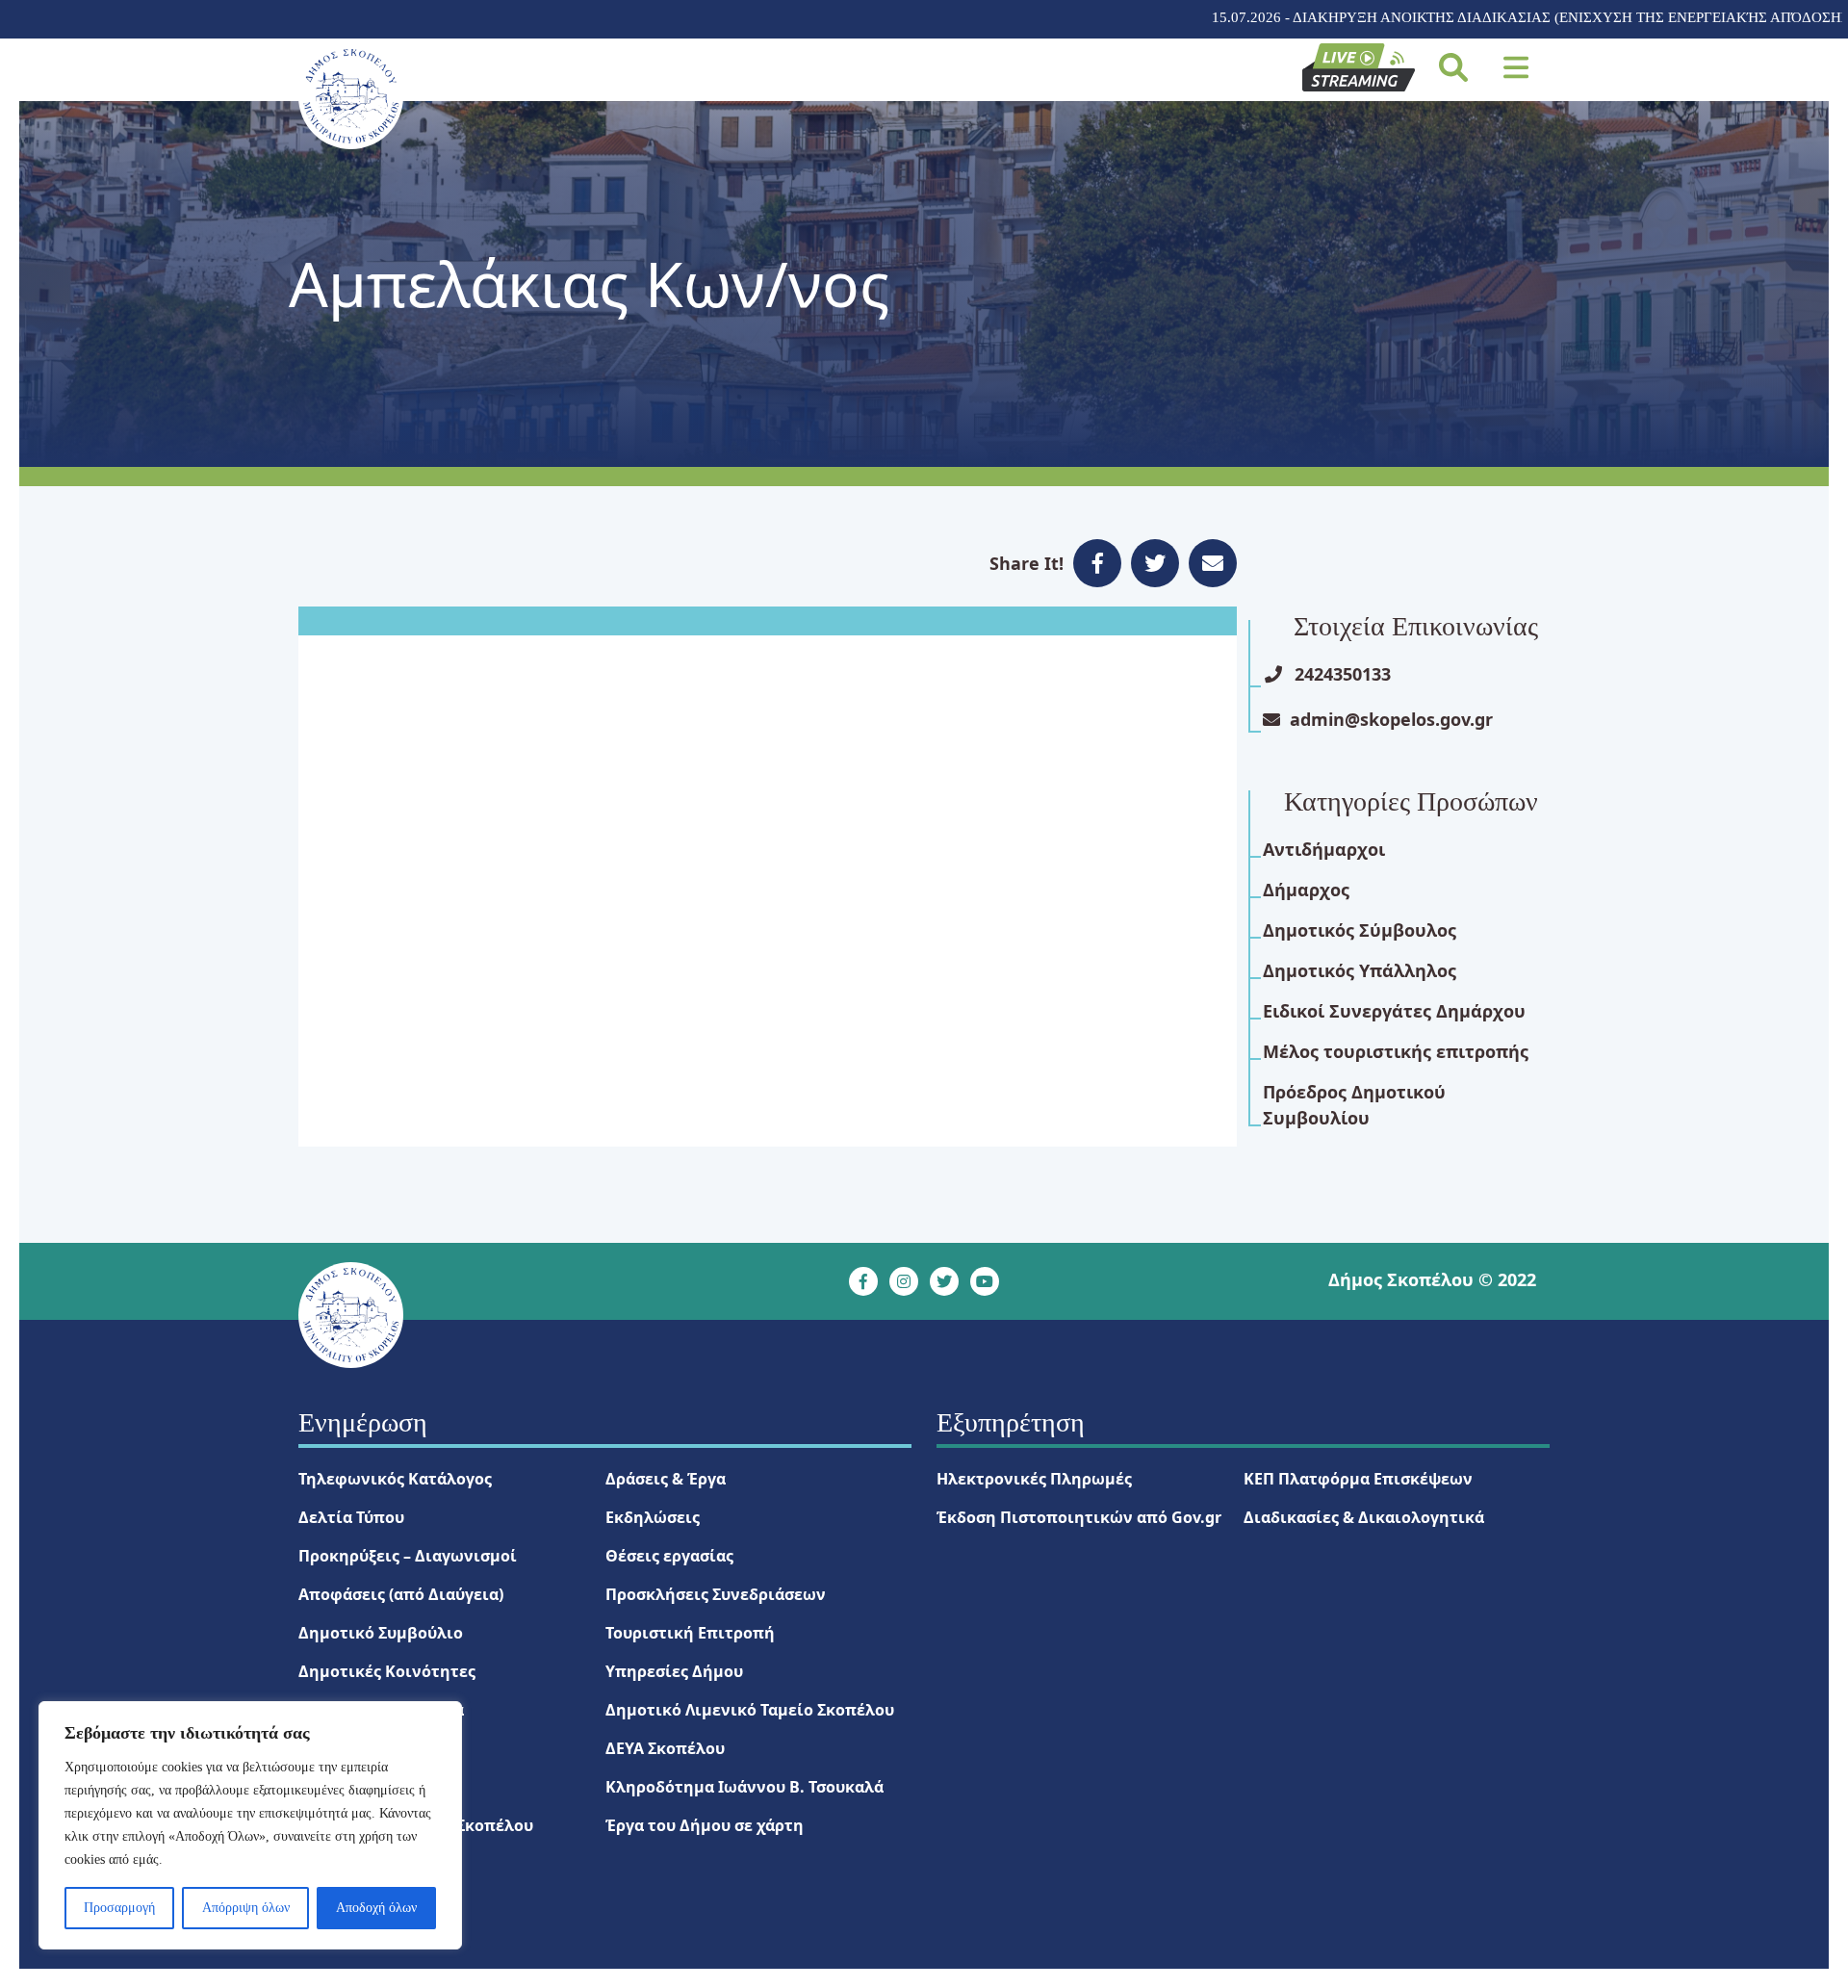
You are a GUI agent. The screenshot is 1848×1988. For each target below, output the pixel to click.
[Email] (1213, 563)
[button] (1516, 67)
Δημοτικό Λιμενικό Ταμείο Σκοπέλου (750, 1710)
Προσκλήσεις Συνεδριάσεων (716, 1594)
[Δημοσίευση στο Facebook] (1097, 563)
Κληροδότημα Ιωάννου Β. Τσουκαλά (744, 1787)
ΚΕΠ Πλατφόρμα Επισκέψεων (1358, 1479)
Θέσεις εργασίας (669, 1556)
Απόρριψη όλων (246, 1908)
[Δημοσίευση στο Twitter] (1155, 563)
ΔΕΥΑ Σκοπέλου (665, 1748)
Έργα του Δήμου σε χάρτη (705, 1825)
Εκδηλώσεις (653, 1517)
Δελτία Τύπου (351, 1517)
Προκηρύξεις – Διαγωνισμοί (408, 1556)
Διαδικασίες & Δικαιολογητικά (1364, 1517)
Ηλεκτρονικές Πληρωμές (1034, 1479)
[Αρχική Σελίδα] (351, 96)
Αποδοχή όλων (376, 1908)
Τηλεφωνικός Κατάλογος (395, 1479)
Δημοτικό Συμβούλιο (381, 1633)
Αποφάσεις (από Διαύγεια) (401, 1594)
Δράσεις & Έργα (666, 1479)
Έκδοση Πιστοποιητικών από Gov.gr (1079, 1517)
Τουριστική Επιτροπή (690, 1633)
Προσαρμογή (119, 1908)
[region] (250, 1825)
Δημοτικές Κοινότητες (387, 1671)
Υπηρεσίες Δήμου (674, 1671)
